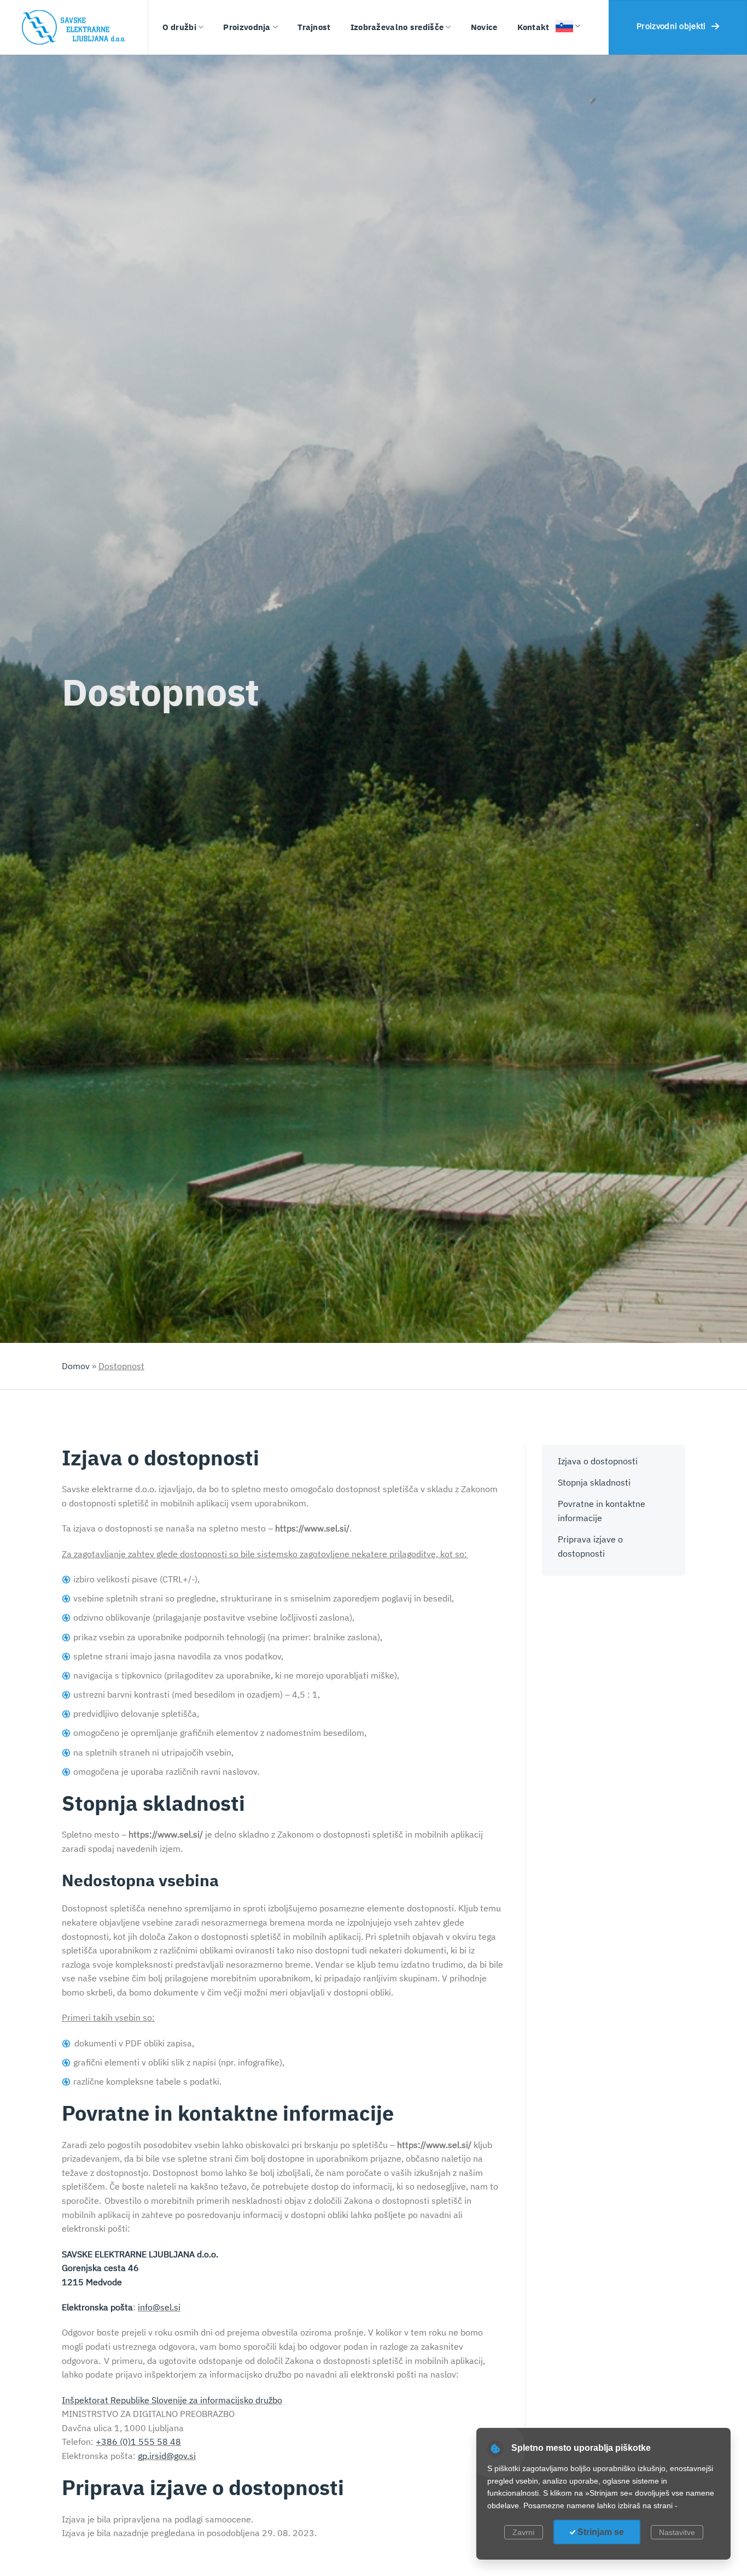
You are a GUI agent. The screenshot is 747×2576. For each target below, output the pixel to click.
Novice (484, 27)
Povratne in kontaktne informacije (602, 1511)
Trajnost (314, 27)
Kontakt (533, 27)
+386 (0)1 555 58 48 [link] (138, 2442)
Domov (76, 1366)
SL (560, 10)
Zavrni (523, 2532)
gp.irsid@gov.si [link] (167, 2456)
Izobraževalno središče (397, 27)
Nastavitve (677, 2532)
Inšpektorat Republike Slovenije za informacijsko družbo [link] (172, 2400)
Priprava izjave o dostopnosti (590, 1546)
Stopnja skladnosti (594, 1482)
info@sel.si (159, 2307)
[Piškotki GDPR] (495, 2449)
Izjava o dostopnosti (598, 1461)
